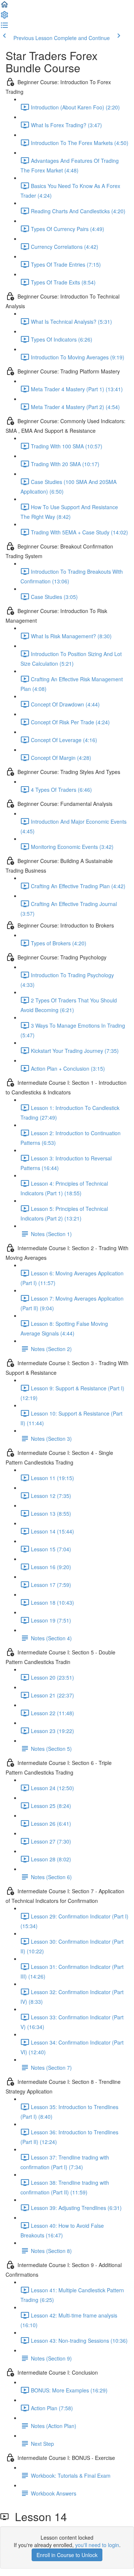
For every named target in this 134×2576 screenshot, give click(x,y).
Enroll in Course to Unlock (67, 2555)
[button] (4, 7)
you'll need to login (97, 2545)
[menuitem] (4, 17)
